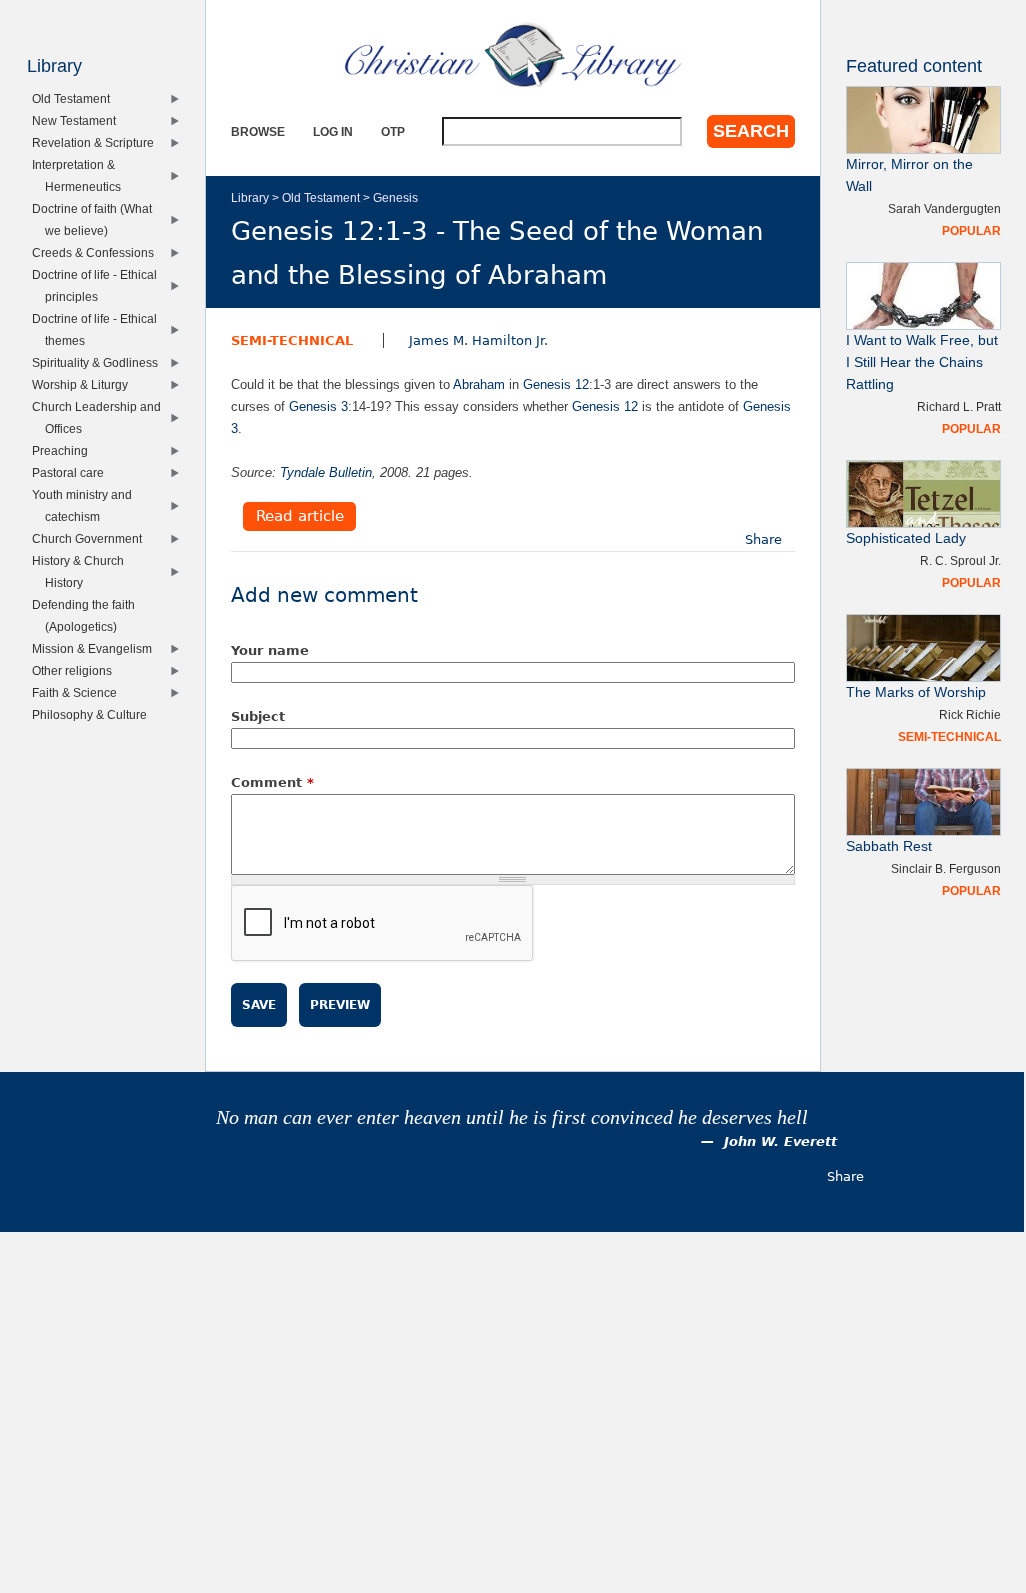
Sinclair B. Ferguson (946, 868)
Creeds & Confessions (97, 252)
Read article (300, 517)
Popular (971, 230)
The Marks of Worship (916, 692)
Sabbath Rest (889, 846)
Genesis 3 (318, 406)
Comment (272, 782)
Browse (258, 131)
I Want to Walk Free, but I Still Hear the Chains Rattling (922, 362)
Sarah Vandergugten (944, 208)
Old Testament (321, 197)
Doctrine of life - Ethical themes (99, 329)
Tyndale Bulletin (326, 472)
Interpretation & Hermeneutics (80, 175)
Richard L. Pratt (959, 406)
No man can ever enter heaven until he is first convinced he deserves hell (512, 1117)
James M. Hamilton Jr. (478, 340)
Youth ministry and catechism (86, 505)
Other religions (76, 670)
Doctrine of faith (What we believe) (96, 219)
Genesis (395, 197)
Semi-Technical (292, 340)
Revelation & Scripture (97, 142)
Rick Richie (970, 714)
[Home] (513, 55)
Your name (270, 650)
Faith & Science (79, 692)
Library (250, 197)
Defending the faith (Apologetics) (88, 615)
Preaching (64, 450)
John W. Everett (780, 1141)
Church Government (91, 538)
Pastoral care (72, 472)
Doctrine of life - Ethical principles (99, 285)
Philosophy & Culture (94, 714)
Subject (258, 716)
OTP (393, 131)
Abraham (479, 384)
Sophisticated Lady (906, 538)
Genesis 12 (556, 384)
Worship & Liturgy (84, 384)
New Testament (78, 120)
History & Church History (82, 571)
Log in (333, 131)
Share (763, 539)
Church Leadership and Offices (101, 417)
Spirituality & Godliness (99, 362)
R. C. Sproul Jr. (960, 560)
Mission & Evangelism (96, 648)
